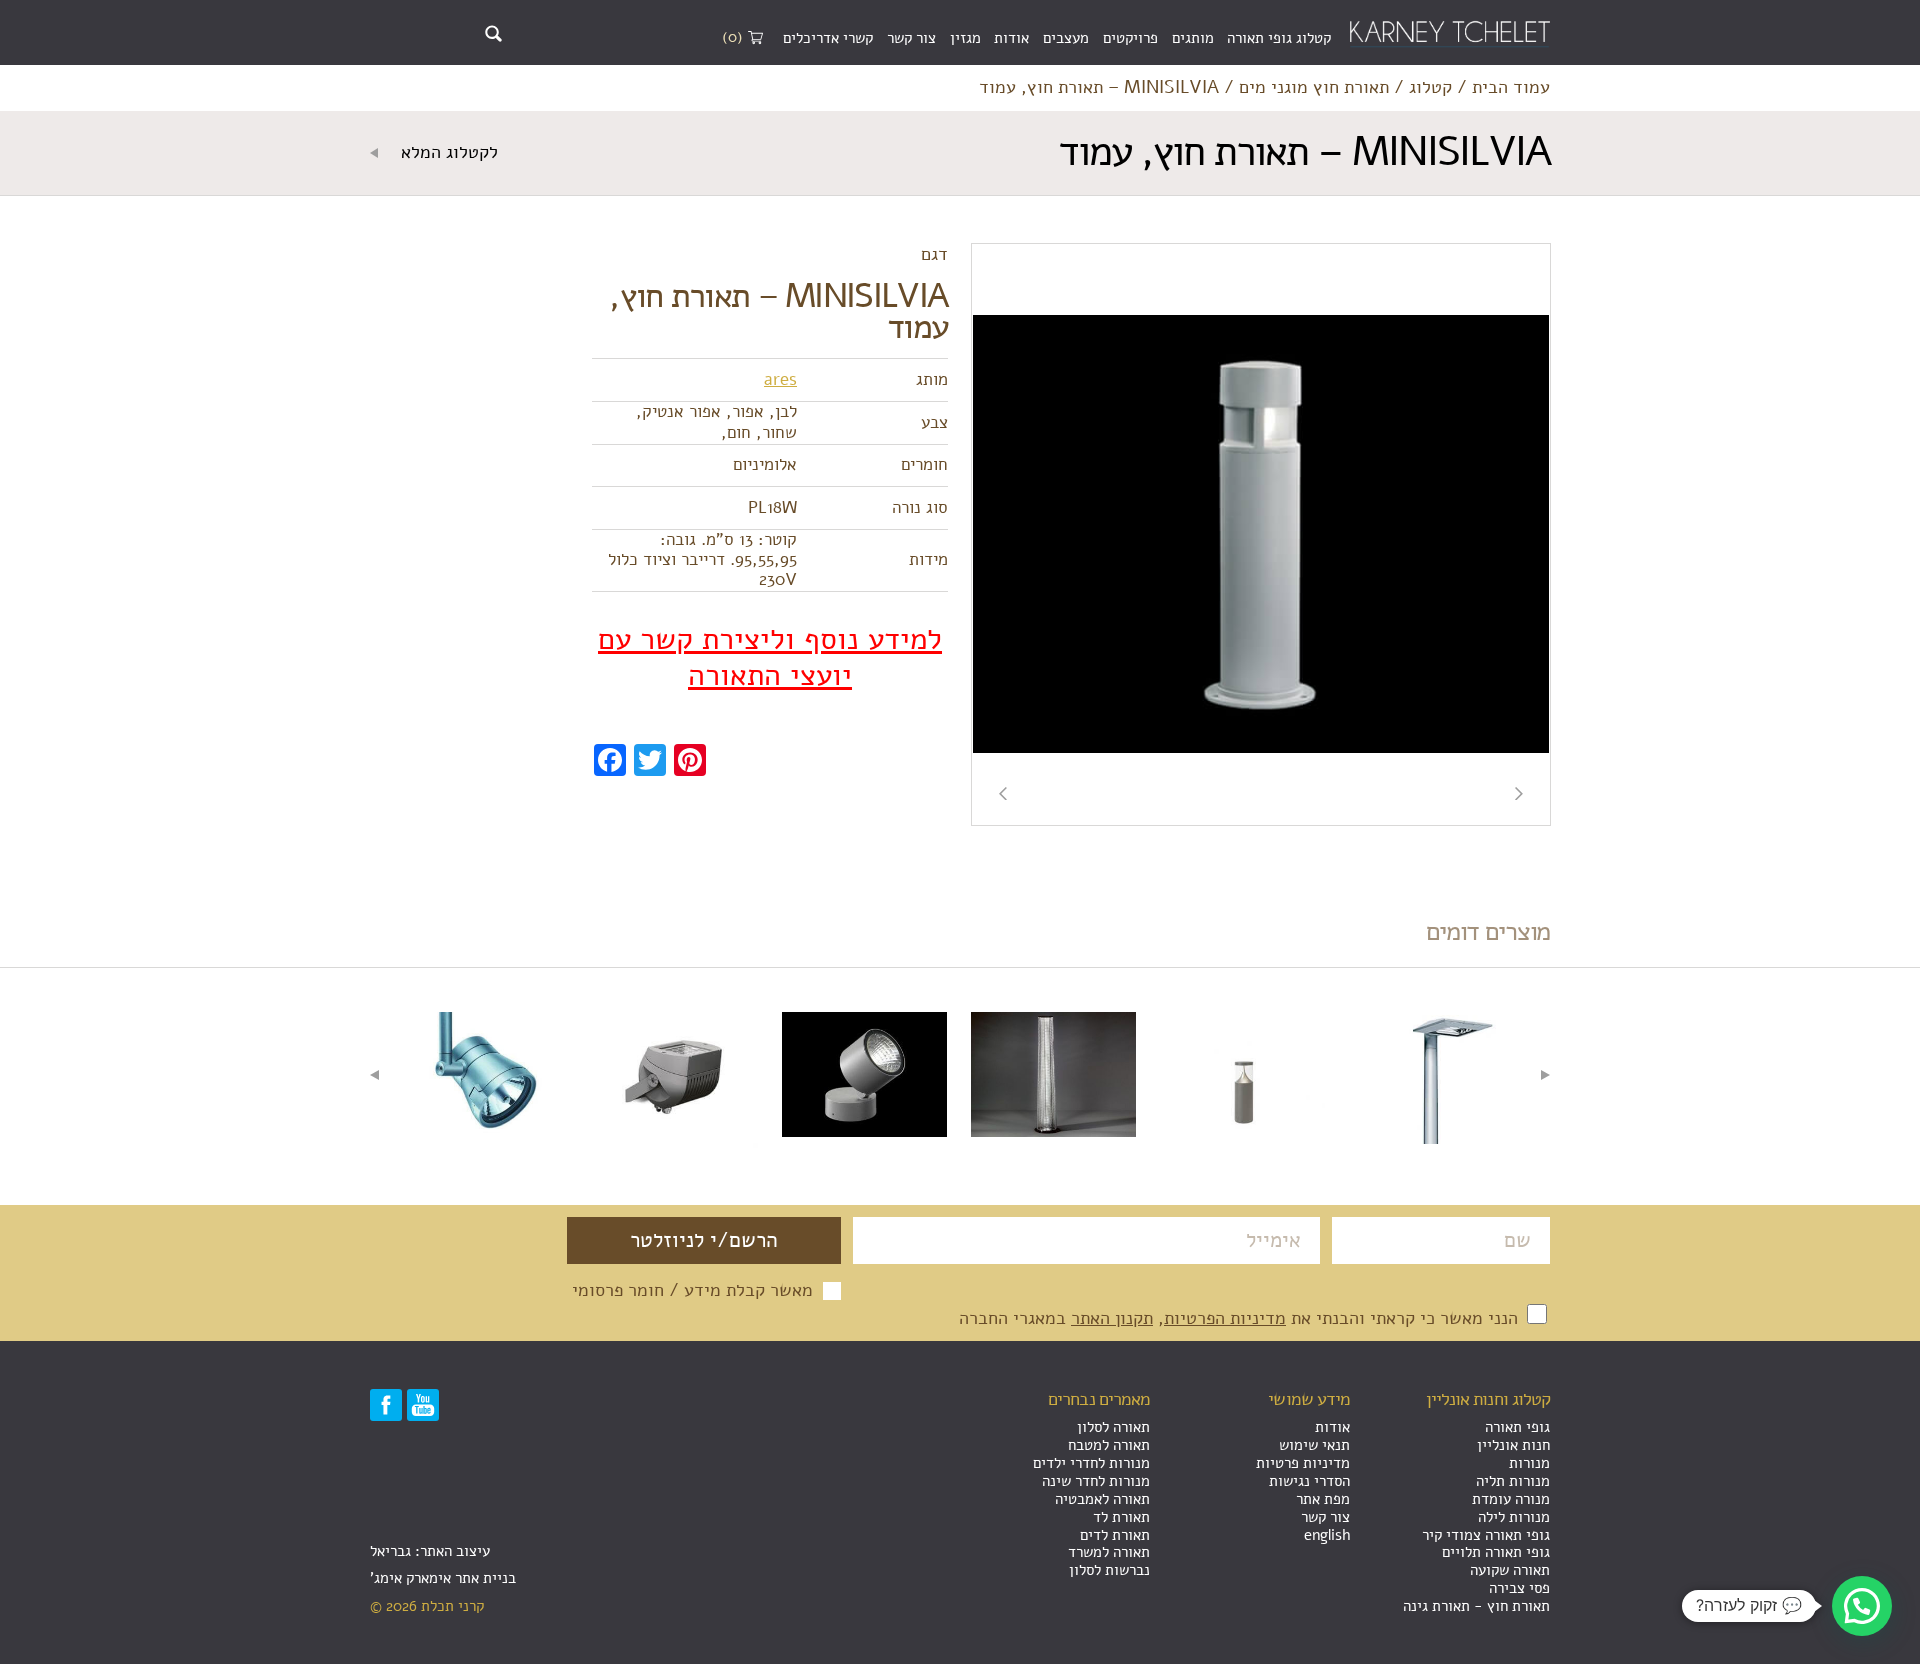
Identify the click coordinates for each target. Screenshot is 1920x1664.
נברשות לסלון (1109, 1570)
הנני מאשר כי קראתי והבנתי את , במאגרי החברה (1241, 1318)
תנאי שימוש (1314, 1445)
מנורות (1529, 1463)
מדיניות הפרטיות (1225, 1318)
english (1327, 1535)
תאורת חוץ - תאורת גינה (1476, 1606)
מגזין (965, 38)
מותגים (1193, 38)
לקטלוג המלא (447, 153)
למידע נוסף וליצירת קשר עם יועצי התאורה (770, 658)
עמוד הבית (1511, 88)
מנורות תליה (1513, 1481)
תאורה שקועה (1510, 1570)
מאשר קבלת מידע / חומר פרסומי (692, 1291)
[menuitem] (1279, 39)
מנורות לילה (1514, 1517)
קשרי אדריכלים (828, 38)
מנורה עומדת (1511, 1499)
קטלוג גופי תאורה (1279, 38)
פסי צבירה (1519, 1588)
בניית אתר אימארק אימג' (443, 1578)
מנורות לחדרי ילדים (1091, 1463)
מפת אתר (1323, 1499)
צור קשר (911, 38)
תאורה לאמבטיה (1102, 1499)
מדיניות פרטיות (1303, 1463)
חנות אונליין (1513, 1445)
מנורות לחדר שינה (1096, 1481)
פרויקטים (1130, 38)
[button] (1862, 1606)
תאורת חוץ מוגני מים (1314, 88)
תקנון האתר (1112, 1318)
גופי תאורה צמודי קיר (1486, 1535)
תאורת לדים (1115, 1535)
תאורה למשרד (1109, 1552)
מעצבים (1066, 38)
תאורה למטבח (1109, 1445)
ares (780, 379)
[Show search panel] (493, 33)
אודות (1011, 38)
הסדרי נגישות (1309, 1481)
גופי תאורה (1517, 1427)
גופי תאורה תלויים (1496, 1552)
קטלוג (1430, 88)
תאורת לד (1121, 1517)
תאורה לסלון (1113, 1427)
